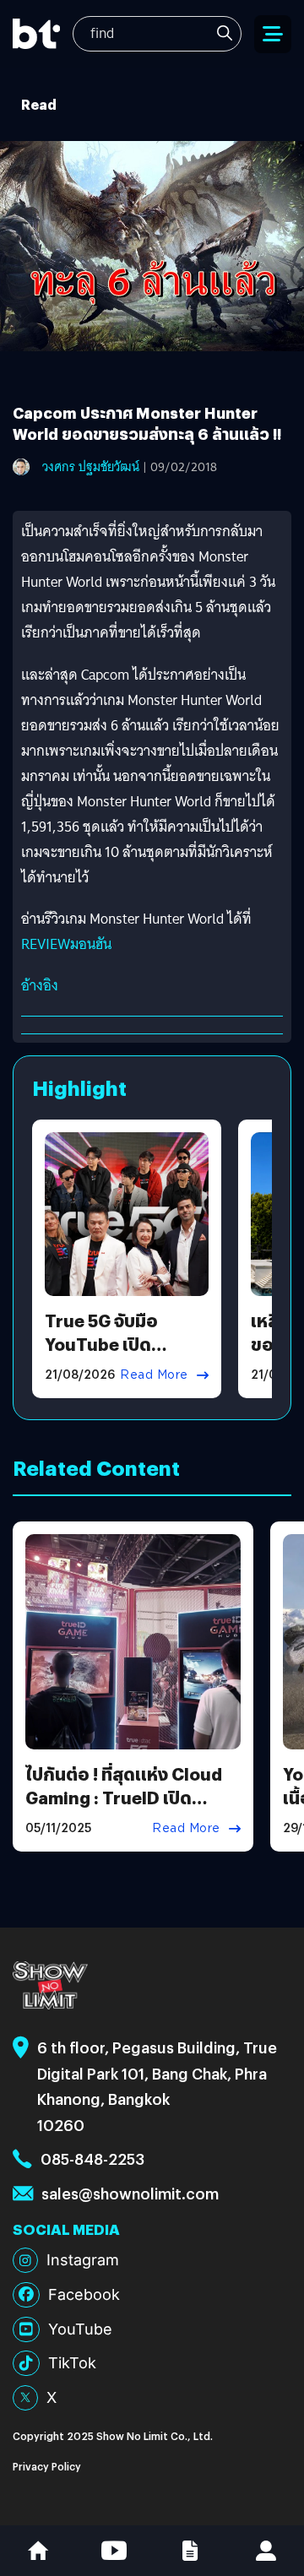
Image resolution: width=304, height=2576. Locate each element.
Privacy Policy (47, 2466)
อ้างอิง (40, 986)
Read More (154, 1375)
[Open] (273, 34)
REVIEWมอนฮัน (66, 944)
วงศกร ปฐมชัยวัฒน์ (91, 467)
